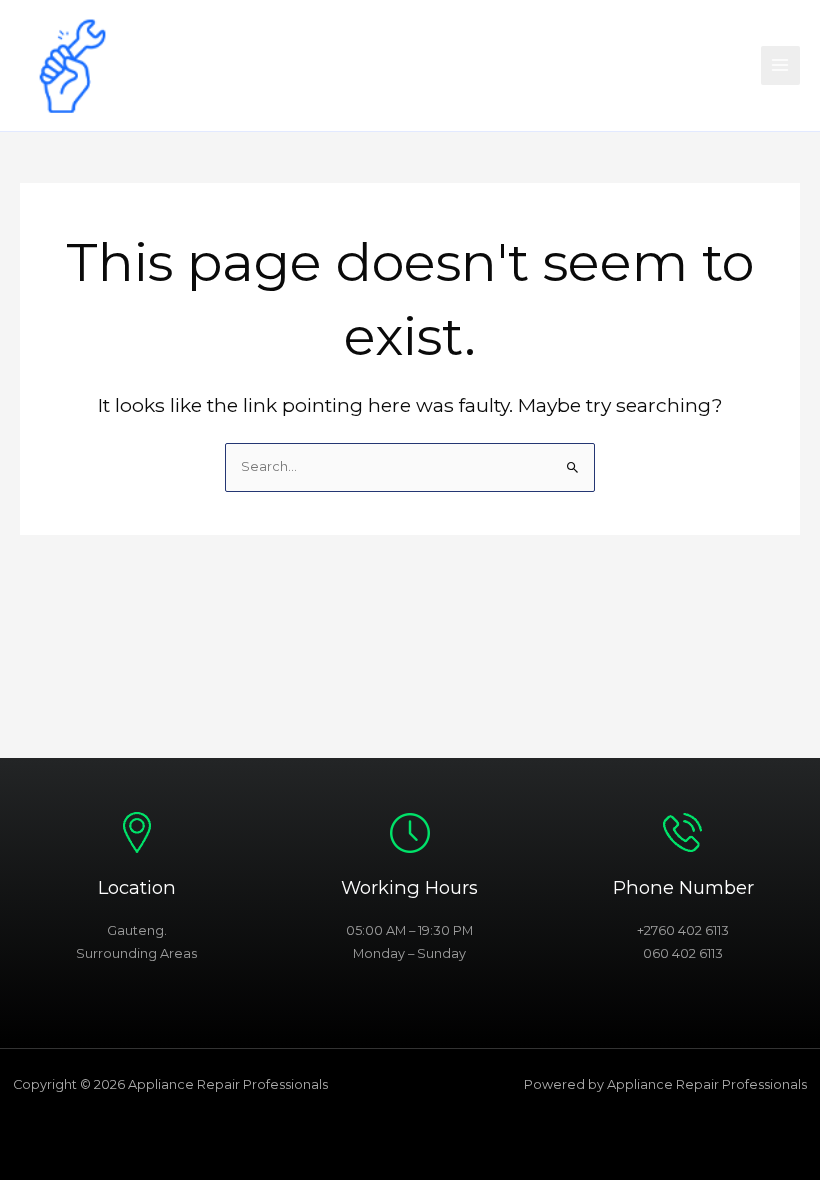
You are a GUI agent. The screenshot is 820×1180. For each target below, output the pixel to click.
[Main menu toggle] (780, 65)
